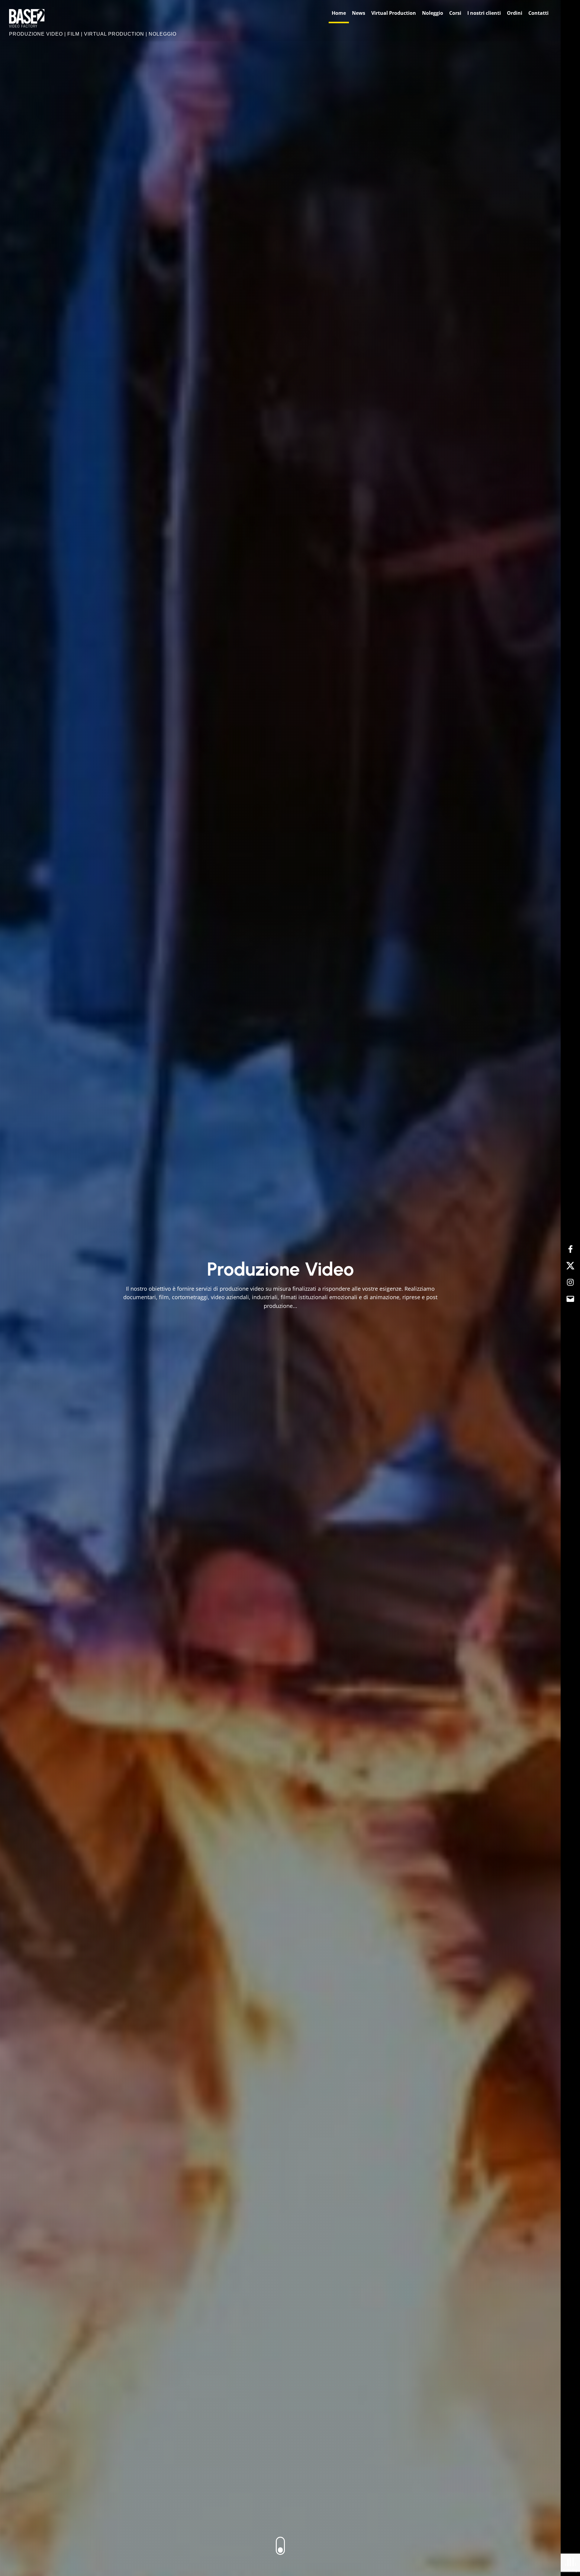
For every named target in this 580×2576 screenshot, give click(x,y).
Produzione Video (280, 1269)
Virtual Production (394, 13)
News (359, 13)
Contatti (538, 13)
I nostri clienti (484, 13)
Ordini (515, 13)
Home (339, 13)
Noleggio (433, 13)
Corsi (455, 13)
